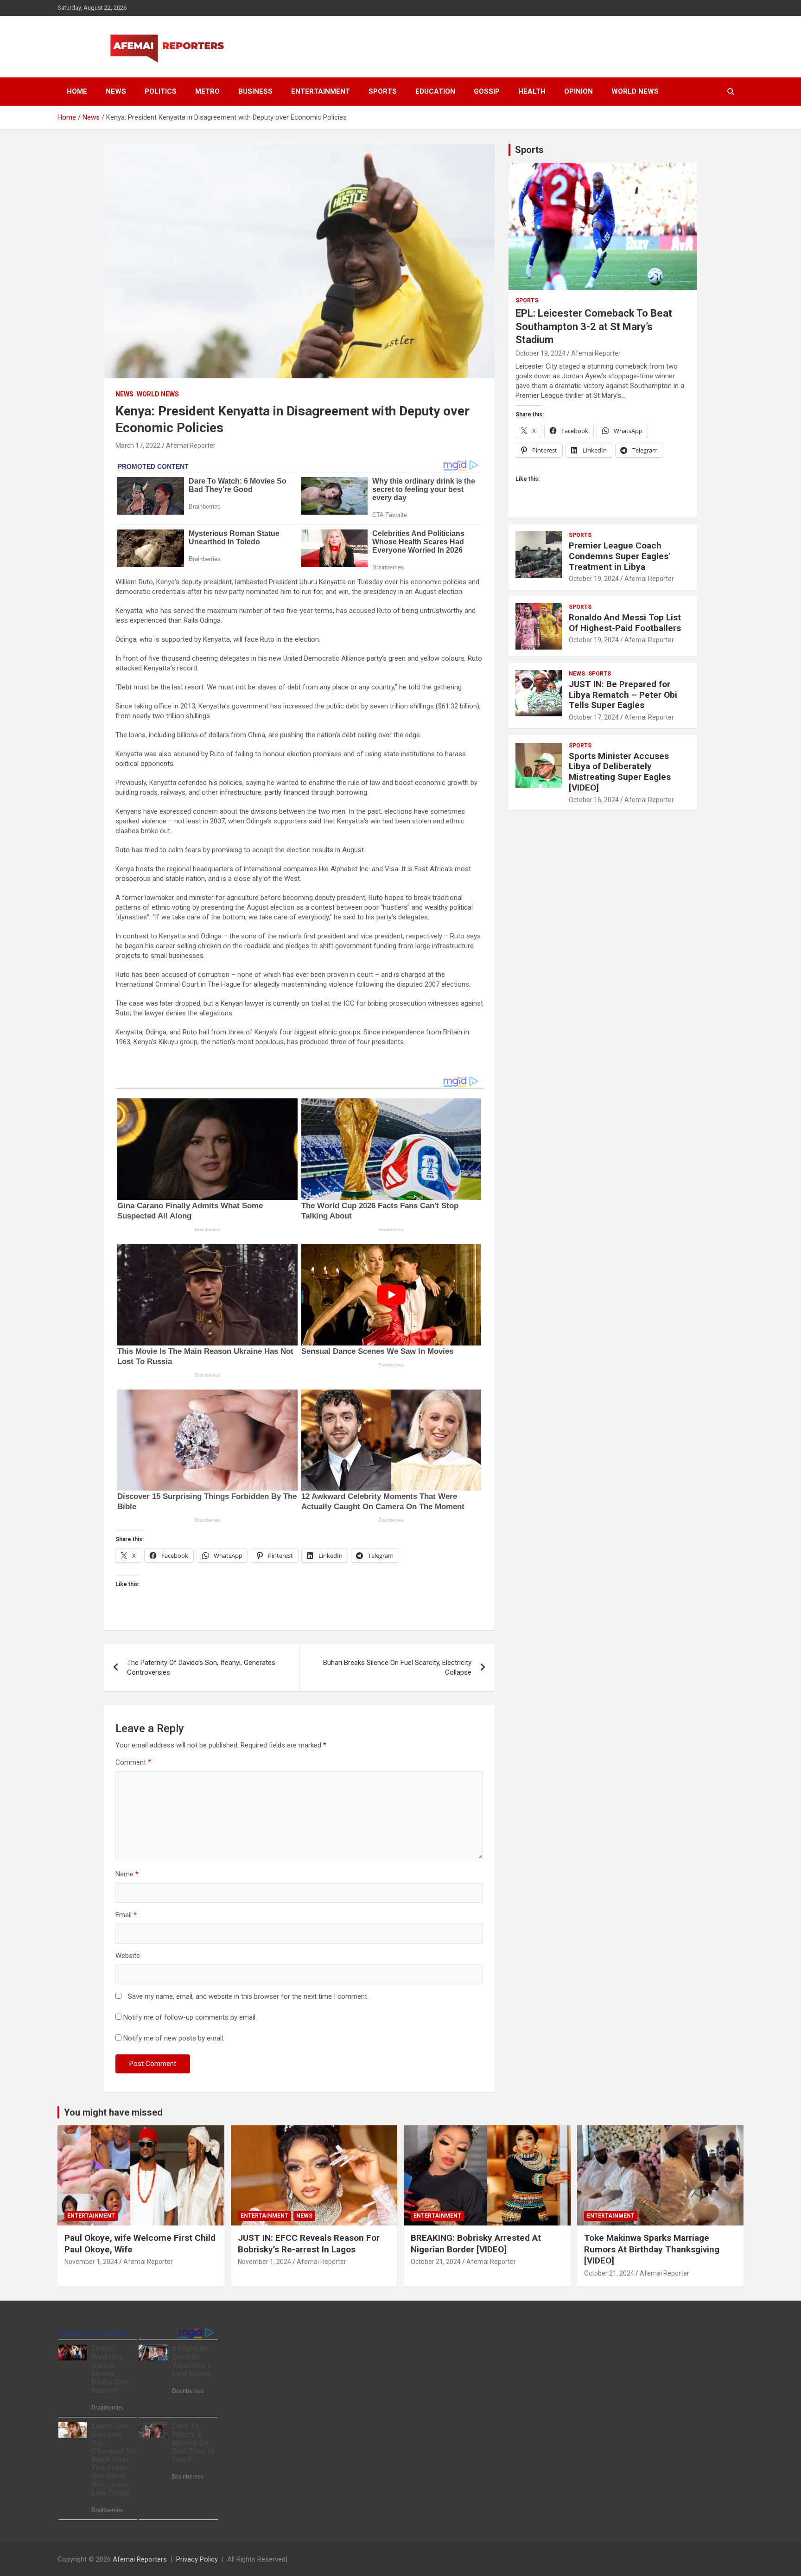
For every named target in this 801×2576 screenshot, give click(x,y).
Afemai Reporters (140, 2559)
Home (77, 91)
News (116, 91)
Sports (383, 91)
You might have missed (113, 2112)
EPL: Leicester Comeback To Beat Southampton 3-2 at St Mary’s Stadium (594, 326)
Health (532, 91)
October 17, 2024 (594, 717)
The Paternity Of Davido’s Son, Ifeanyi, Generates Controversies (201, 1667)
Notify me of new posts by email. (174, 2038)
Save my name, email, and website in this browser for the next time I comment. (248, 1996)
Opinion (578, 91)
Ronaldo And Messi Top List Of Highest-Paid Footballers (625, 623)
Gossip (487, 91)
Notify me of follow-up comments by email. (190, 2017)
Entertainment (321, 91)
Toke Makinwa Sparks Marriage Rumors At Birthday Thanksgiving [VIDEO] (652, 2249)
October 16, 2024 (594, 800)
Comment (133, 1762)
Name (127, 1874)
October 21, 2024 (436, 2262)
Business (255, 91)
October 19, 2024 (540, 353)
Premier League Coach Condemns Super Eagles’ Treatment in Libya (620, 556)
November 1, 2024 (91, 2262)
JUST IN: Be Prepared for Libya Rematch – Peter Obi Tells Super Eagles (623, 695)
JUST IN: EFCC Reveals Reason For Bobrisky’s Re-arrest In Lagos (309, 2244)
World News (635, 91)
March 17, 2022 (138, 446)
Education (435, 91)
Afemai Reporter (191, 446)
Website (128, 1956)
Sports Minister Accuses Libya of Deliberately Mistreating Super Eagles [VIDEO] (620, 772)
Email (126, 1915)
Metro (207, 91)
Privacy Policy (197, 2559)
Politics (161, 91)
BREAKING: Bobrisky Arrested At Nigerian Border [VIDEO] (476, 2244)
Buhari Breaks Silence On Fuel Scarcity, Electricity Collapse (397, 1667)
